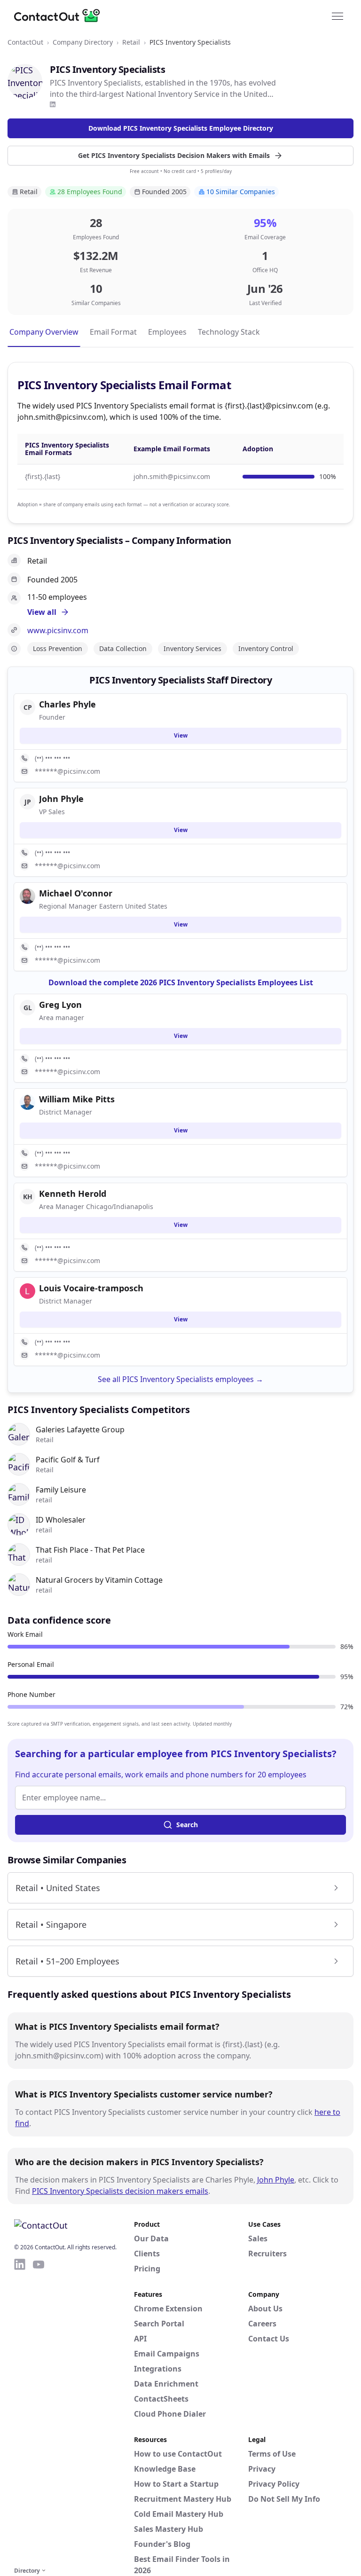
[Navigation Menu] (337, 16)
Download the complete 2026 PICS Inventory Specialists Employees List (181, 982)
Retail (131, 42)
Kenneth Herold (73, 1194)
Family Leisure (61, 1490)
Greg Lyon (60, 1005)
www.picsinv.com (58, 630)
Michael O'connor (76, 893)
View (181, 735)
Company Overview (44, 332)
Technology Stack (229, 332)
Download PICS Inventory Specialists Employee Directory (181, 128)
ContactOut (25, 42)
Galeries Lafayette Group (80, 1429)
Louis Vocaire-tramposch (91, 1288)
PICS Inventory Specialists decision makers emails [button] (120, 2191)
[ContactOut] (60, 16)
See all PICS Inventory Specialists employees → (180, 1379)
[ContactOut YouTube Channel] (39, 2411)
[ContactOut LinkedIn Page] (20, 2411)
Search (187, 1825)
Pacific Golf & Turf (68, 1460)
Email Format (113, 332)
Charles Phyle (67, 704)
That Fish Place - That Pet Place (90, 1550)
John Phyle (276, 2180)
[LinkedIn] (53, 104)
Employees (167, 332)
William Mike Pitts (77, 1099)
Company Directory (83, 42)
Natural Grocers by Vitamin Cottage (99, 1580)
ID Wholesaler (61, 1520)
